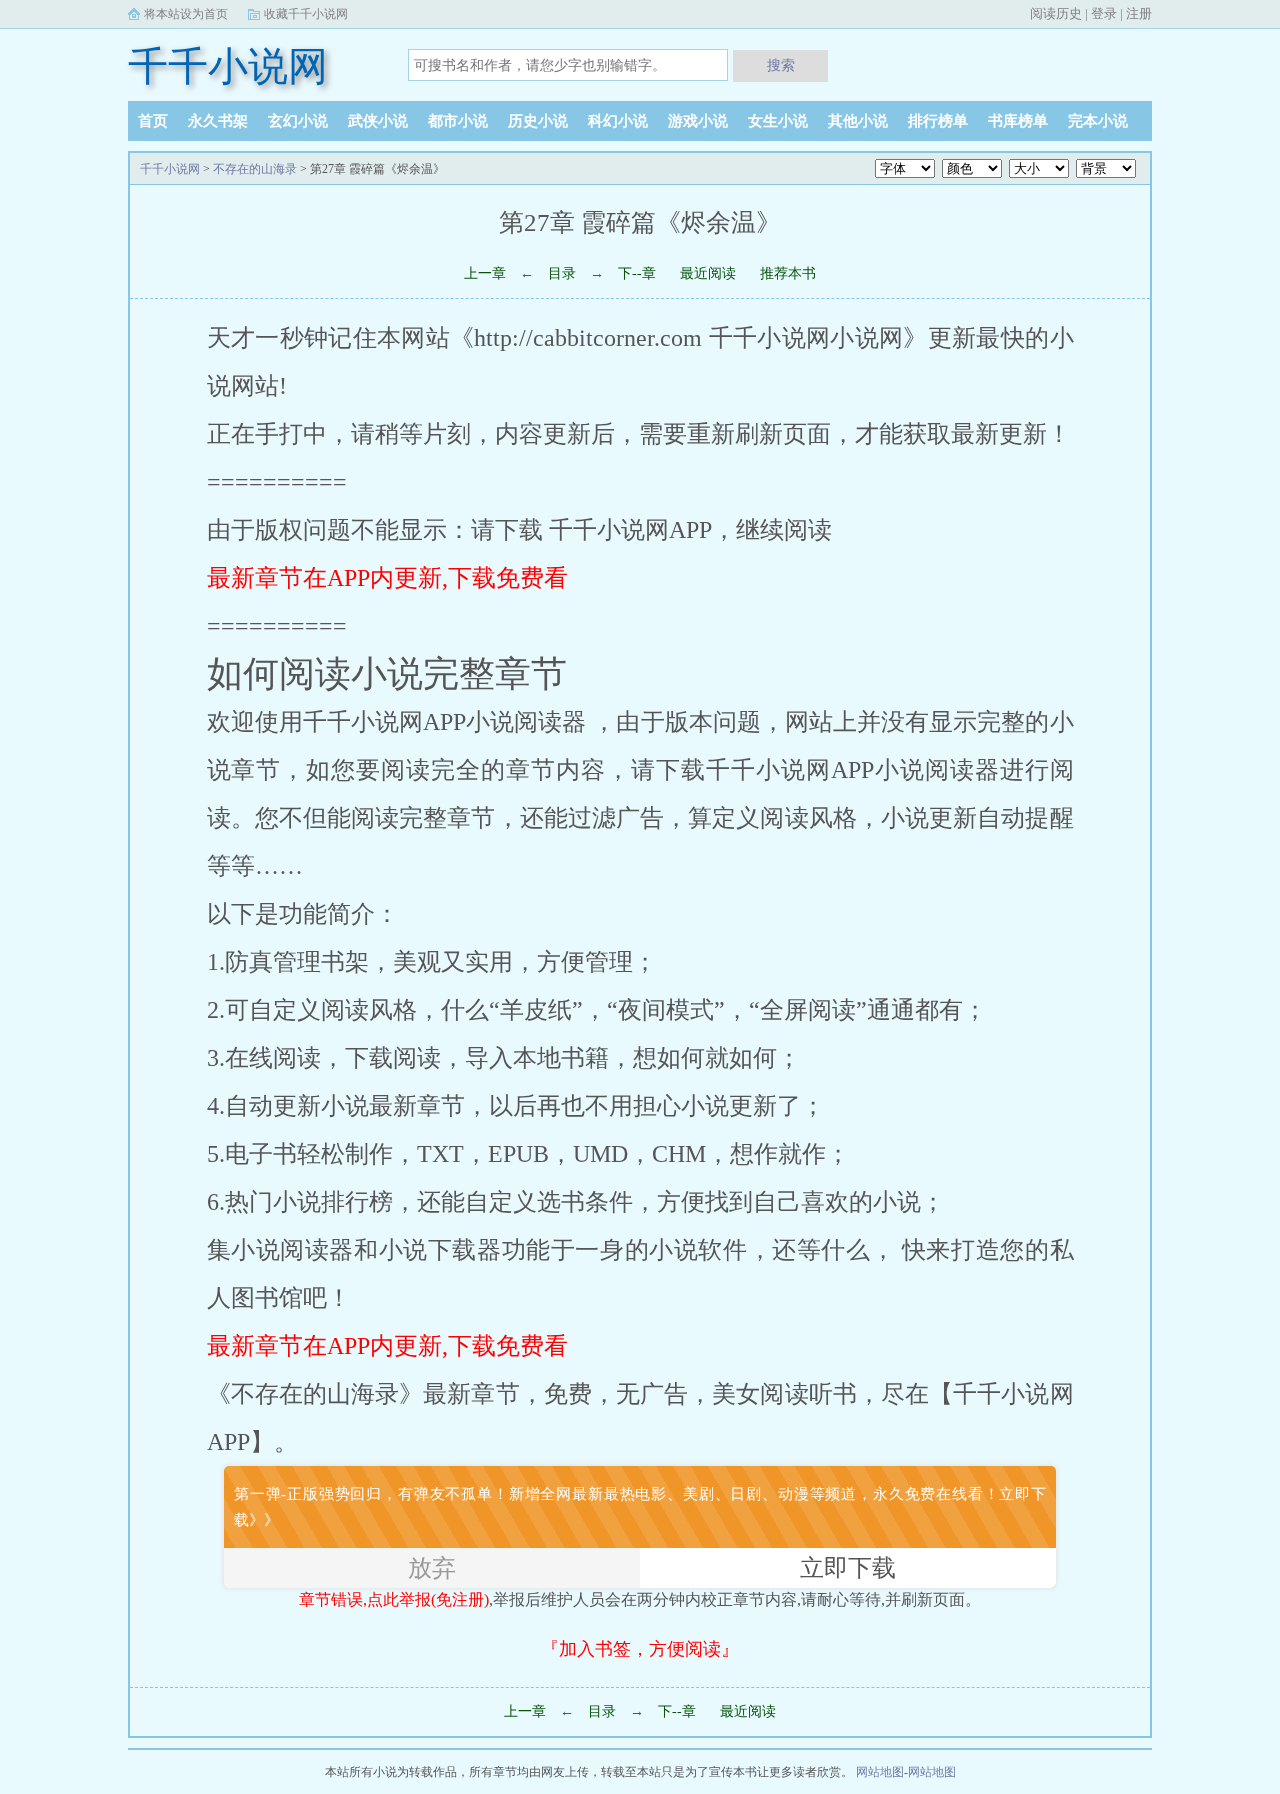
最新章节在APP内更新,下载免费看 (387, 578)
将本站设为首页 (186, 14)
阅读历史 (1056, 13)
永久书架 (218, 121)
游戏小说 (698, 121)
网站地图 (880, 1772)
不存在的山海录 (255, 169)
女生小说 (778, 121)
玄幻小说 (298, 121)
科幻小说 (618, 121)
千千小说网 (228, 66)
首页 (153, 121)
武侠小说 (378, 121)
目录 (562, 273)
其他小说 (858, 121)
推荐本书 (788, 273)
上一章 (485, 273)
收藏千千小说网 (306, 14)
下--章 (639, 273)
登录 (1104, 13)
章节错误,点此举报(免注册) (394, 1599)
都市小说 (458, 121)
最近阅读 (708, 273)
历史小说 (538, 121)
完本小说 (1098, 121)
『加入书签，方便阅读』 (640, 1649)
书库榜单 (1018, 121)
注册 (1139, 13)
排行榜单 (938, 121)
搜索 (781, 65)
